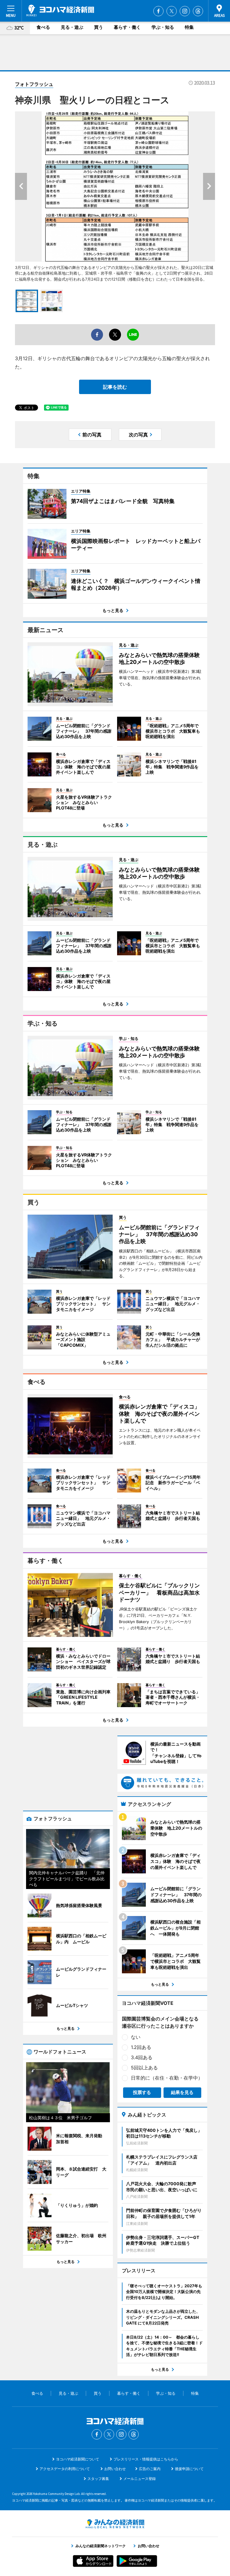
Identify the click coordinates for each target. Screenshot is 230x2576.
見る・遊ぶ (72, 27)
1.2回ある (141, 2047)
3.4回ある (142, 2057)
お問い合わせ (115, 2469)
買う (99, 27)
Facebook (158, 11)
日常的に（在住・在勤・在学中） (167, 2078)
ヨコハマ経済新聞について (78, 2459)
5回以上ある (144, 2068)
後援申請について (189, 2469)
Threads (198, 11)
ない (136, 2037)
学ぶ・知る (163, 27)
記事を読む (115, 387)
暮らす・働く (127, 27)
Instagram (185, 11)
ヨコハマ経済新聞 (60, 11)
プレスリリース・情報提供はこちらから (146, 2459)
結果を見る (182, 2092)
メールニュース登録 (140, 2479)
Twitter (172, 11)
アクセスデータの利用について (65, 2469)
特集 (189, 27)
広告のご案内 (150, 2469)
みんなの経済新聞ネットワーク (115, 2524)
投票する (142, 2092)
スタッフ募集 (98, 2479)
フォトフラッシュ (34, 84)
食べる (43, 27)
